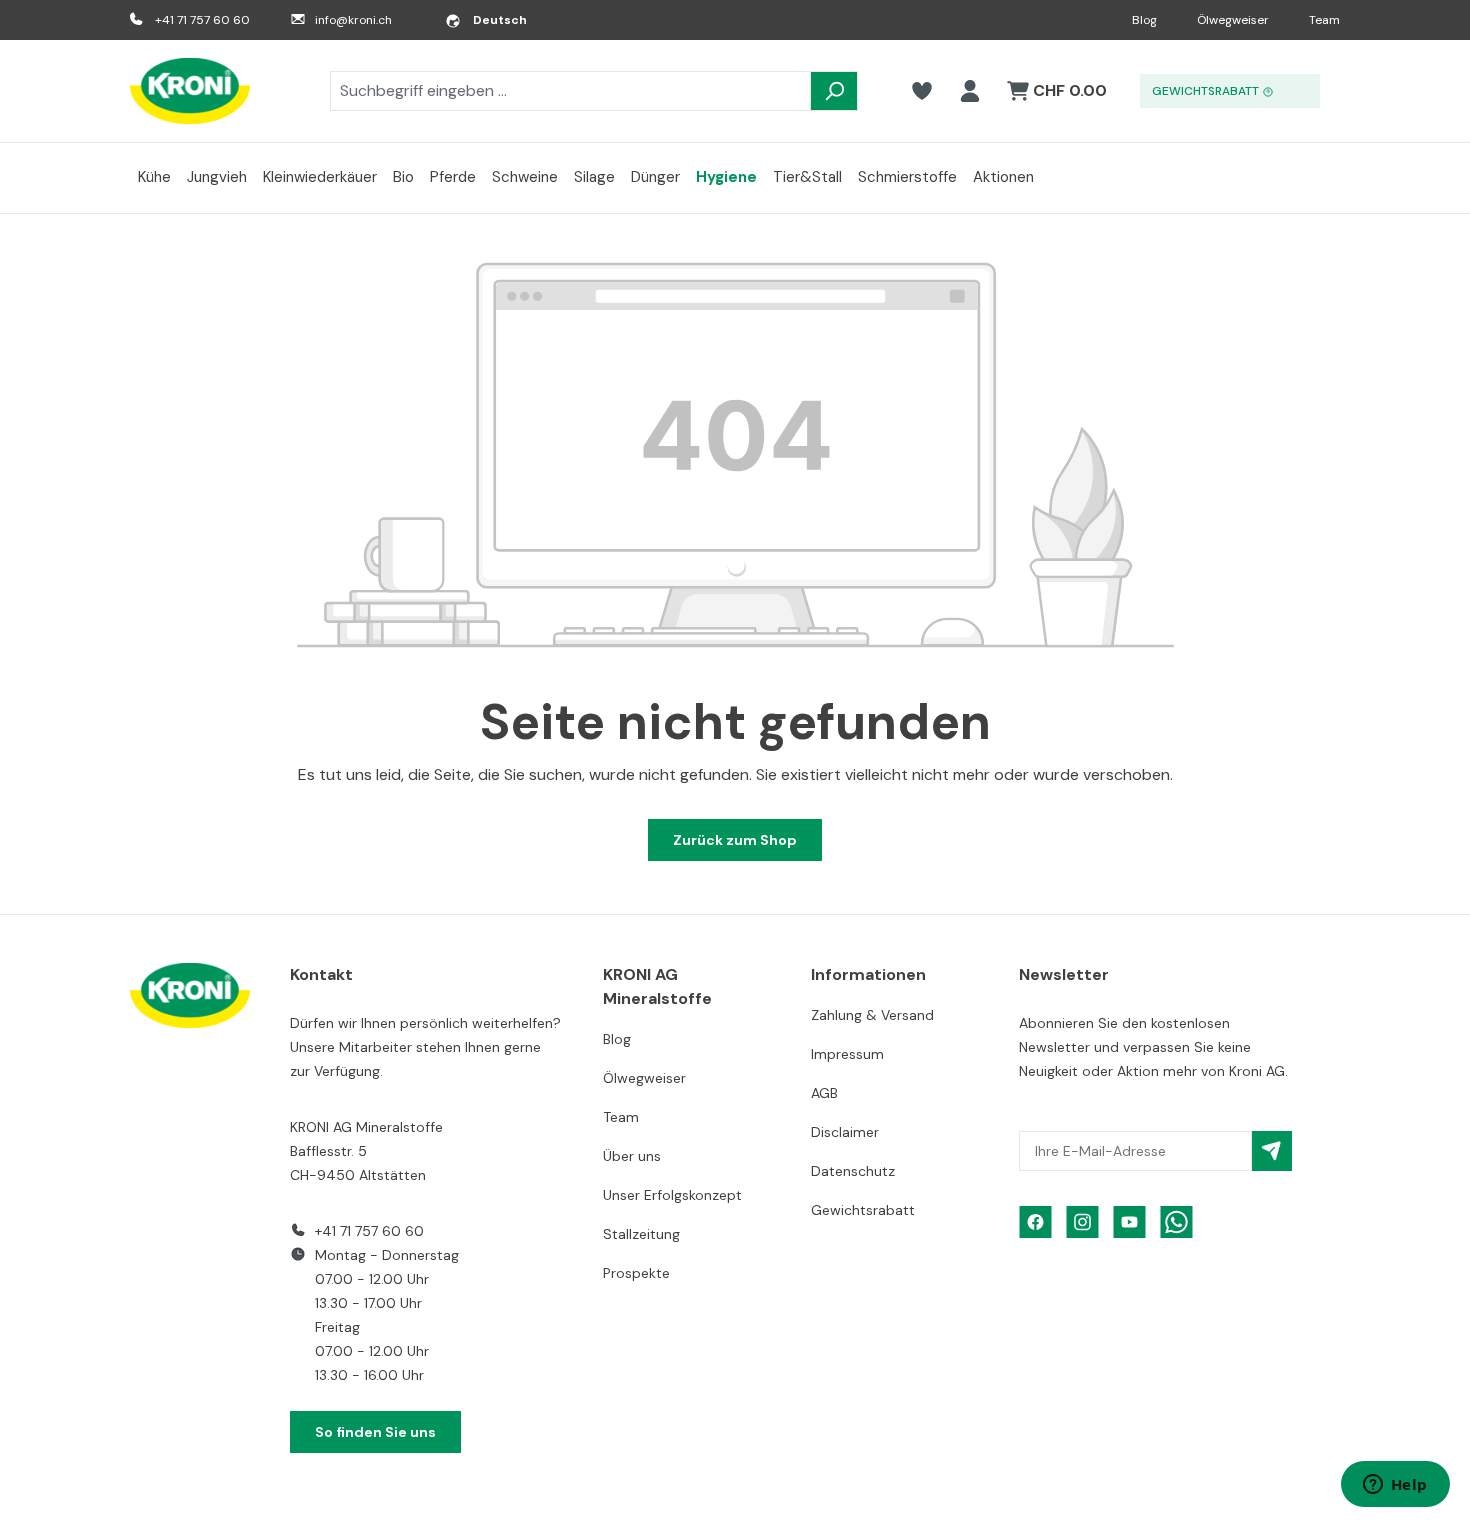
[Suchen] (834, 91)
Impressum (847, 1054)
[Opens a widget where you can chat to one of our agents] (1395, 1486)
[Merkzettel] (922, 91)
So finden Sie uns (375, 1432)
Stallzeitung (641, 1234)
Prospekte (636, 1273)
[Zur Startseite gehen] (190, 91)
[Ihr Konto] (970, 91)
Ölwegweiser (1233, 20)
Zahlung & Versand (872, 1015)
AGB (824, 1093)
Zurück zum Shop (735, 840)
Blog (1144, 20)
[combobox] (570, 91)
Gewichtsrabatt (863, 1210)
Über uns (632, 1156)
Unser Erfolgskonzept (672, 1195)
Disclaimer (845, 1132)
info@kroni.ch (353, 20)
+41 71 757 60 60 (202, 20)
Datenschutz (853, 1171)
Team (1324, 20)
